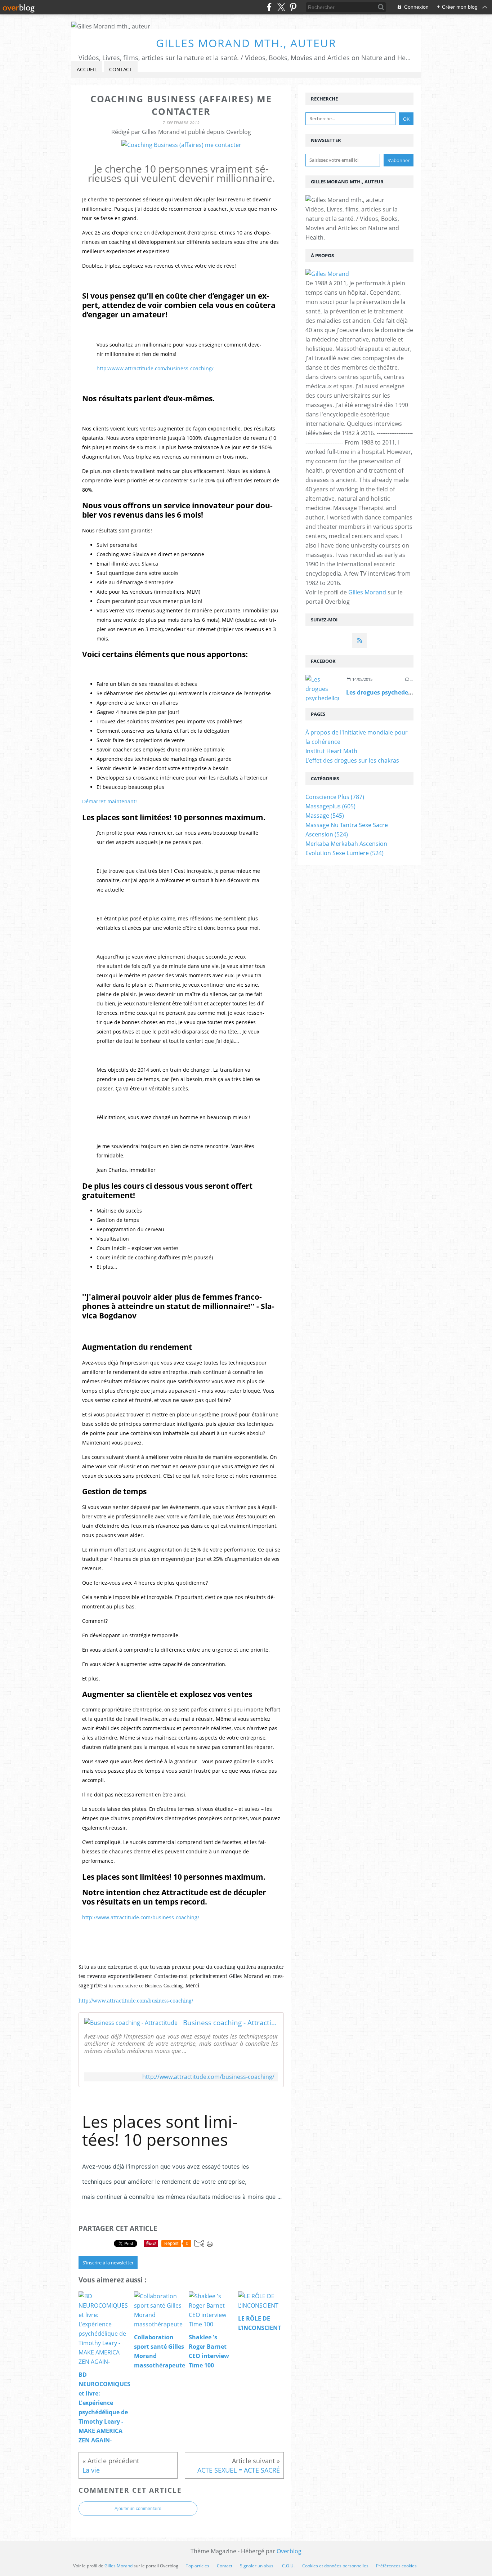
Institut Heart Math (331, 751)
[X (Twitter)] (281, 7)
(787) (335, 797)
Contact (121, 69)
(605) (330, 806)
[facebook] (269, 7)
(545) (325, 816)
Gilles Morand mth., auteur (246, 43)
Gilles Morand (367, 592)
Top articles (198, 2566)
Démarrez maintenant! (109, 801)
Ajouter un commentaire (138, 2509)
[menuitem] (87, 70)
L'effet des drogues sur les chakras (352, 760)
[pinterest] (293, 7)
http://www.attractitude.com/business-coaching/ (155, 368)
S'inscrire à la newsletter (108, 2263)
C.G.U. (288, 2566)
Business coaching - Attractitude (231, 2023)
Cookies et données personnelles (335, 2566)
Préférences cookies (396, 2566)
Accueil (87, 69)
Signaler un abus (257, 2566)
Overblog (289, 2551)
